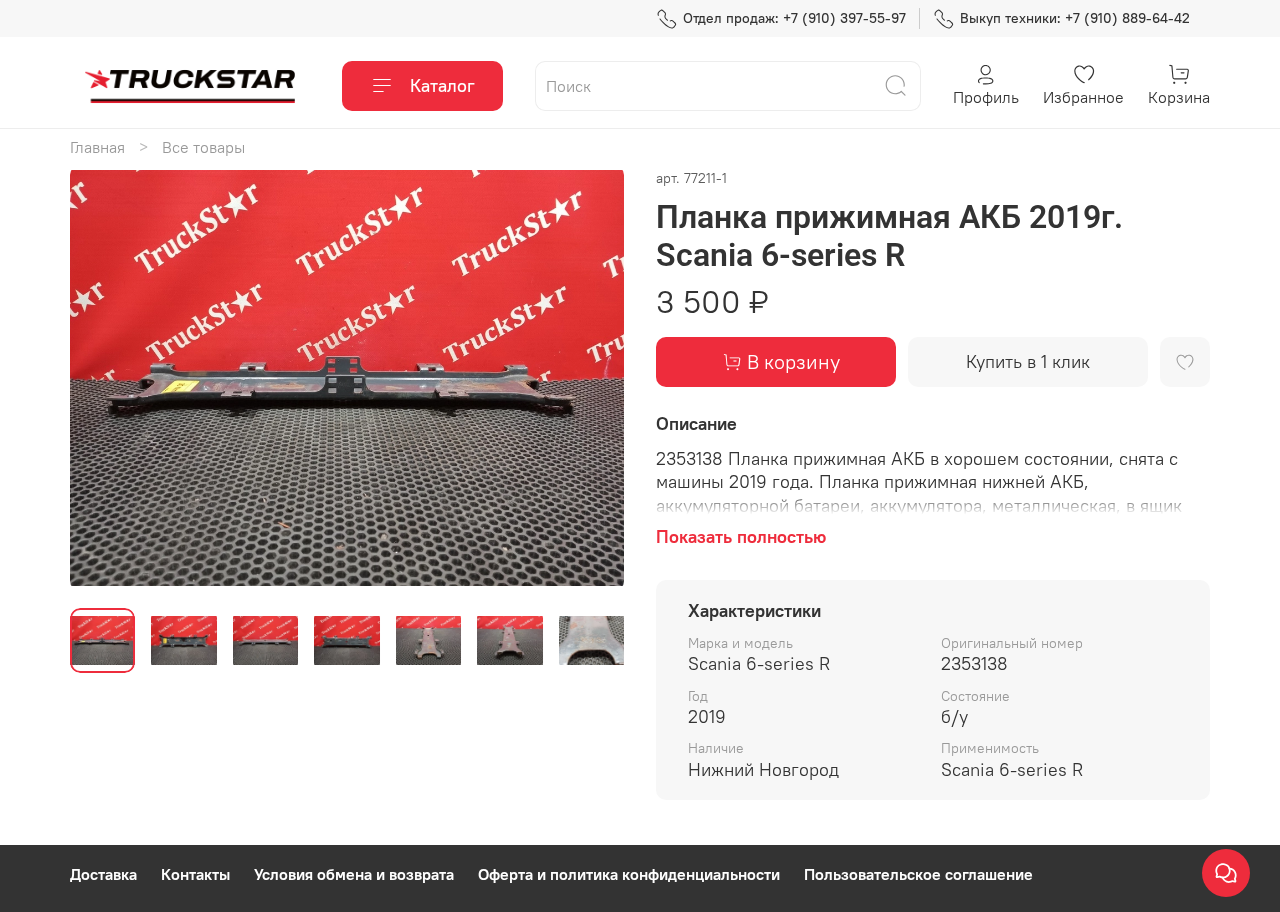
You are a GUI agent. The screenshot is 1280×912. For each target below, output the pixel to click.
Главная (97, 147)
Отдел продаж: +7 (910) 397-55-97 (794, 18)
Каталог (442, 85)
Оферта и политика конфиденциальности (629, 874)
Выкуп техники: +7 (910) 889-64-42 (1075, 18)
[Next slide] (592, 379)
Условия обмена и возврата (354, 874)
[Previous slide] (102, 379)
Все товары (203, 147)
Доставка (103, 874)
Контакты (195, 874)
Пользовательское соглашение (918, 874)
